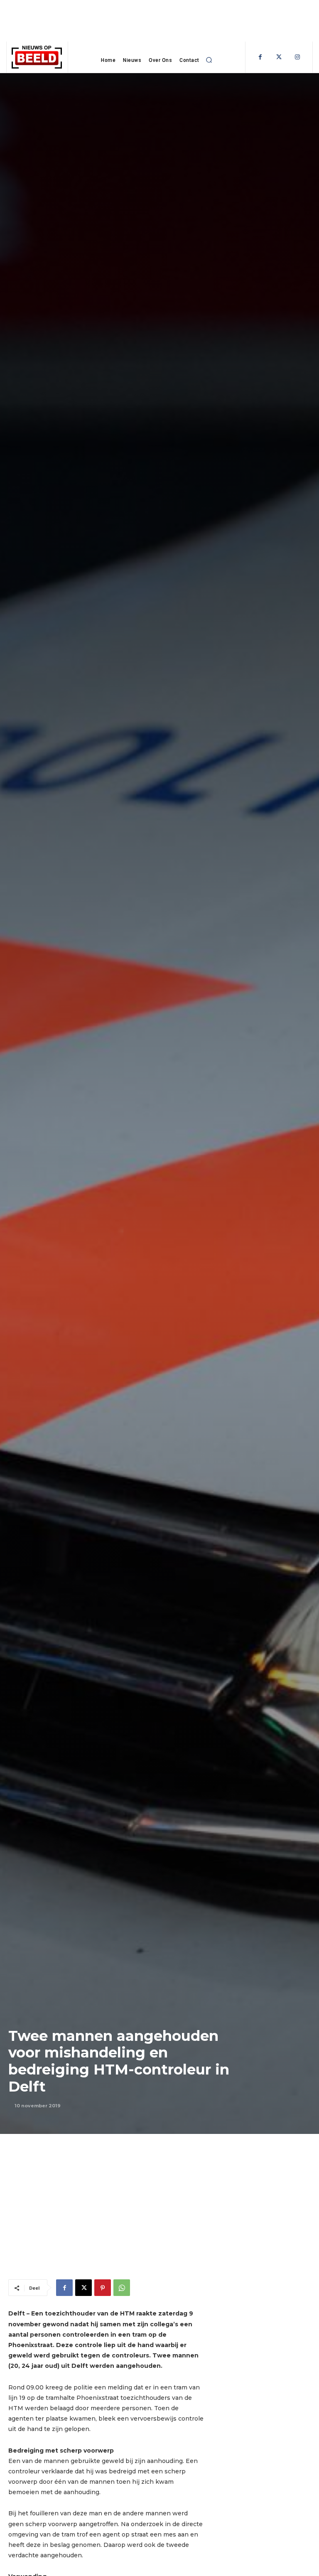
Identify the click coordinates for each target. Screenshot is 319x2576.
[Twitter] (279, 57)
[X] (83, 2288)
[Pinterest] (103, 2288)
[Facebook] (260, 57)
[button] (209, 60)
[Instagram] (298, 57)
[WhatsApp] (122, 2288)
